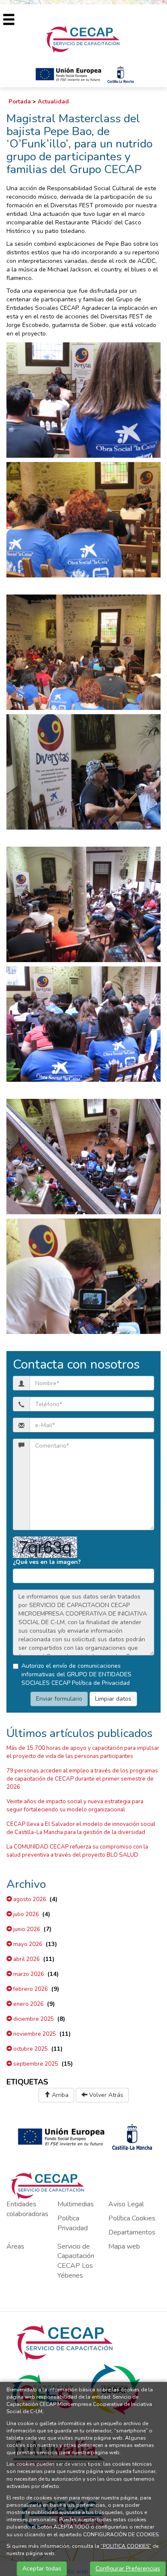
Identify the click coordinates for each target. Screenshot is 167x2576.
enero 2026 (28, 2004)
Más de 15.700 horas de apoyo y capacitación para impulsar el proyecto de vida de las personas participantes (83, 1752)
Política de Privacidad (101, 1683)
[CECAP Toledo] (83, 39)
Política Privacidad (73, 2223)
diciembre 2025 (33, 2019)
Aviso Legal (126, 2204)
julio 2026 (25, 1914)
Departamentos (132, 2232)
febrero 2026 (30, 1989)
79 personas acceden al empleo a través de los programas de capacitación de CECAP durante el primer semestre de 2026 (82, 1779)
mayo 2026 (27, 1944)
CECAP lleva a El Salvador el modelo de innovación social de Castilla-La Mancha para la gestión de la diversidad (81, 1828)
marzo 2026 (28, 1974)
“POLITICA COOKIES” (126, 2546)
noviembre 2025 (34, 2034)
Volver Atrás (105, 2095)
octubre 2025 (30, 2049)
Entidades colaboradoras (27, 2209)
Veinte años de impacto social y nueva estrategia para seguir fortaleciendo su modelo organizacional (75, 1806)
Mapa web (124, 2246)
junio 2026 (26, 1929)
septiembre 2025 (35, 2064)
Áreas (15, 2246)
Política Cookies (132, 2218)
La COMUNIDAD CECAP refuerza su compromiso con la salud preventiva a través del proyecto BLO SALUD (77, 1851)
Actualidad (53, 102)
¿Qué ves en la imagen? (47, 1562)
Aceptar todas (42, 2569)
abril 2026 (26, 1959)
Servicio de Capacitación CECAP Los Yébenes (76, 2261)
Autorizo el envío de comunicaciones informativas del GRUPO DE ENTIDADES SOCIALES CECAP (76, 1674)
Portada (20, 102)
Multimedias (76, 2204)
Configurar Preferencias (128, 2569)
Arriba (59, 2095)
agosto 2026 (29, 1899)
